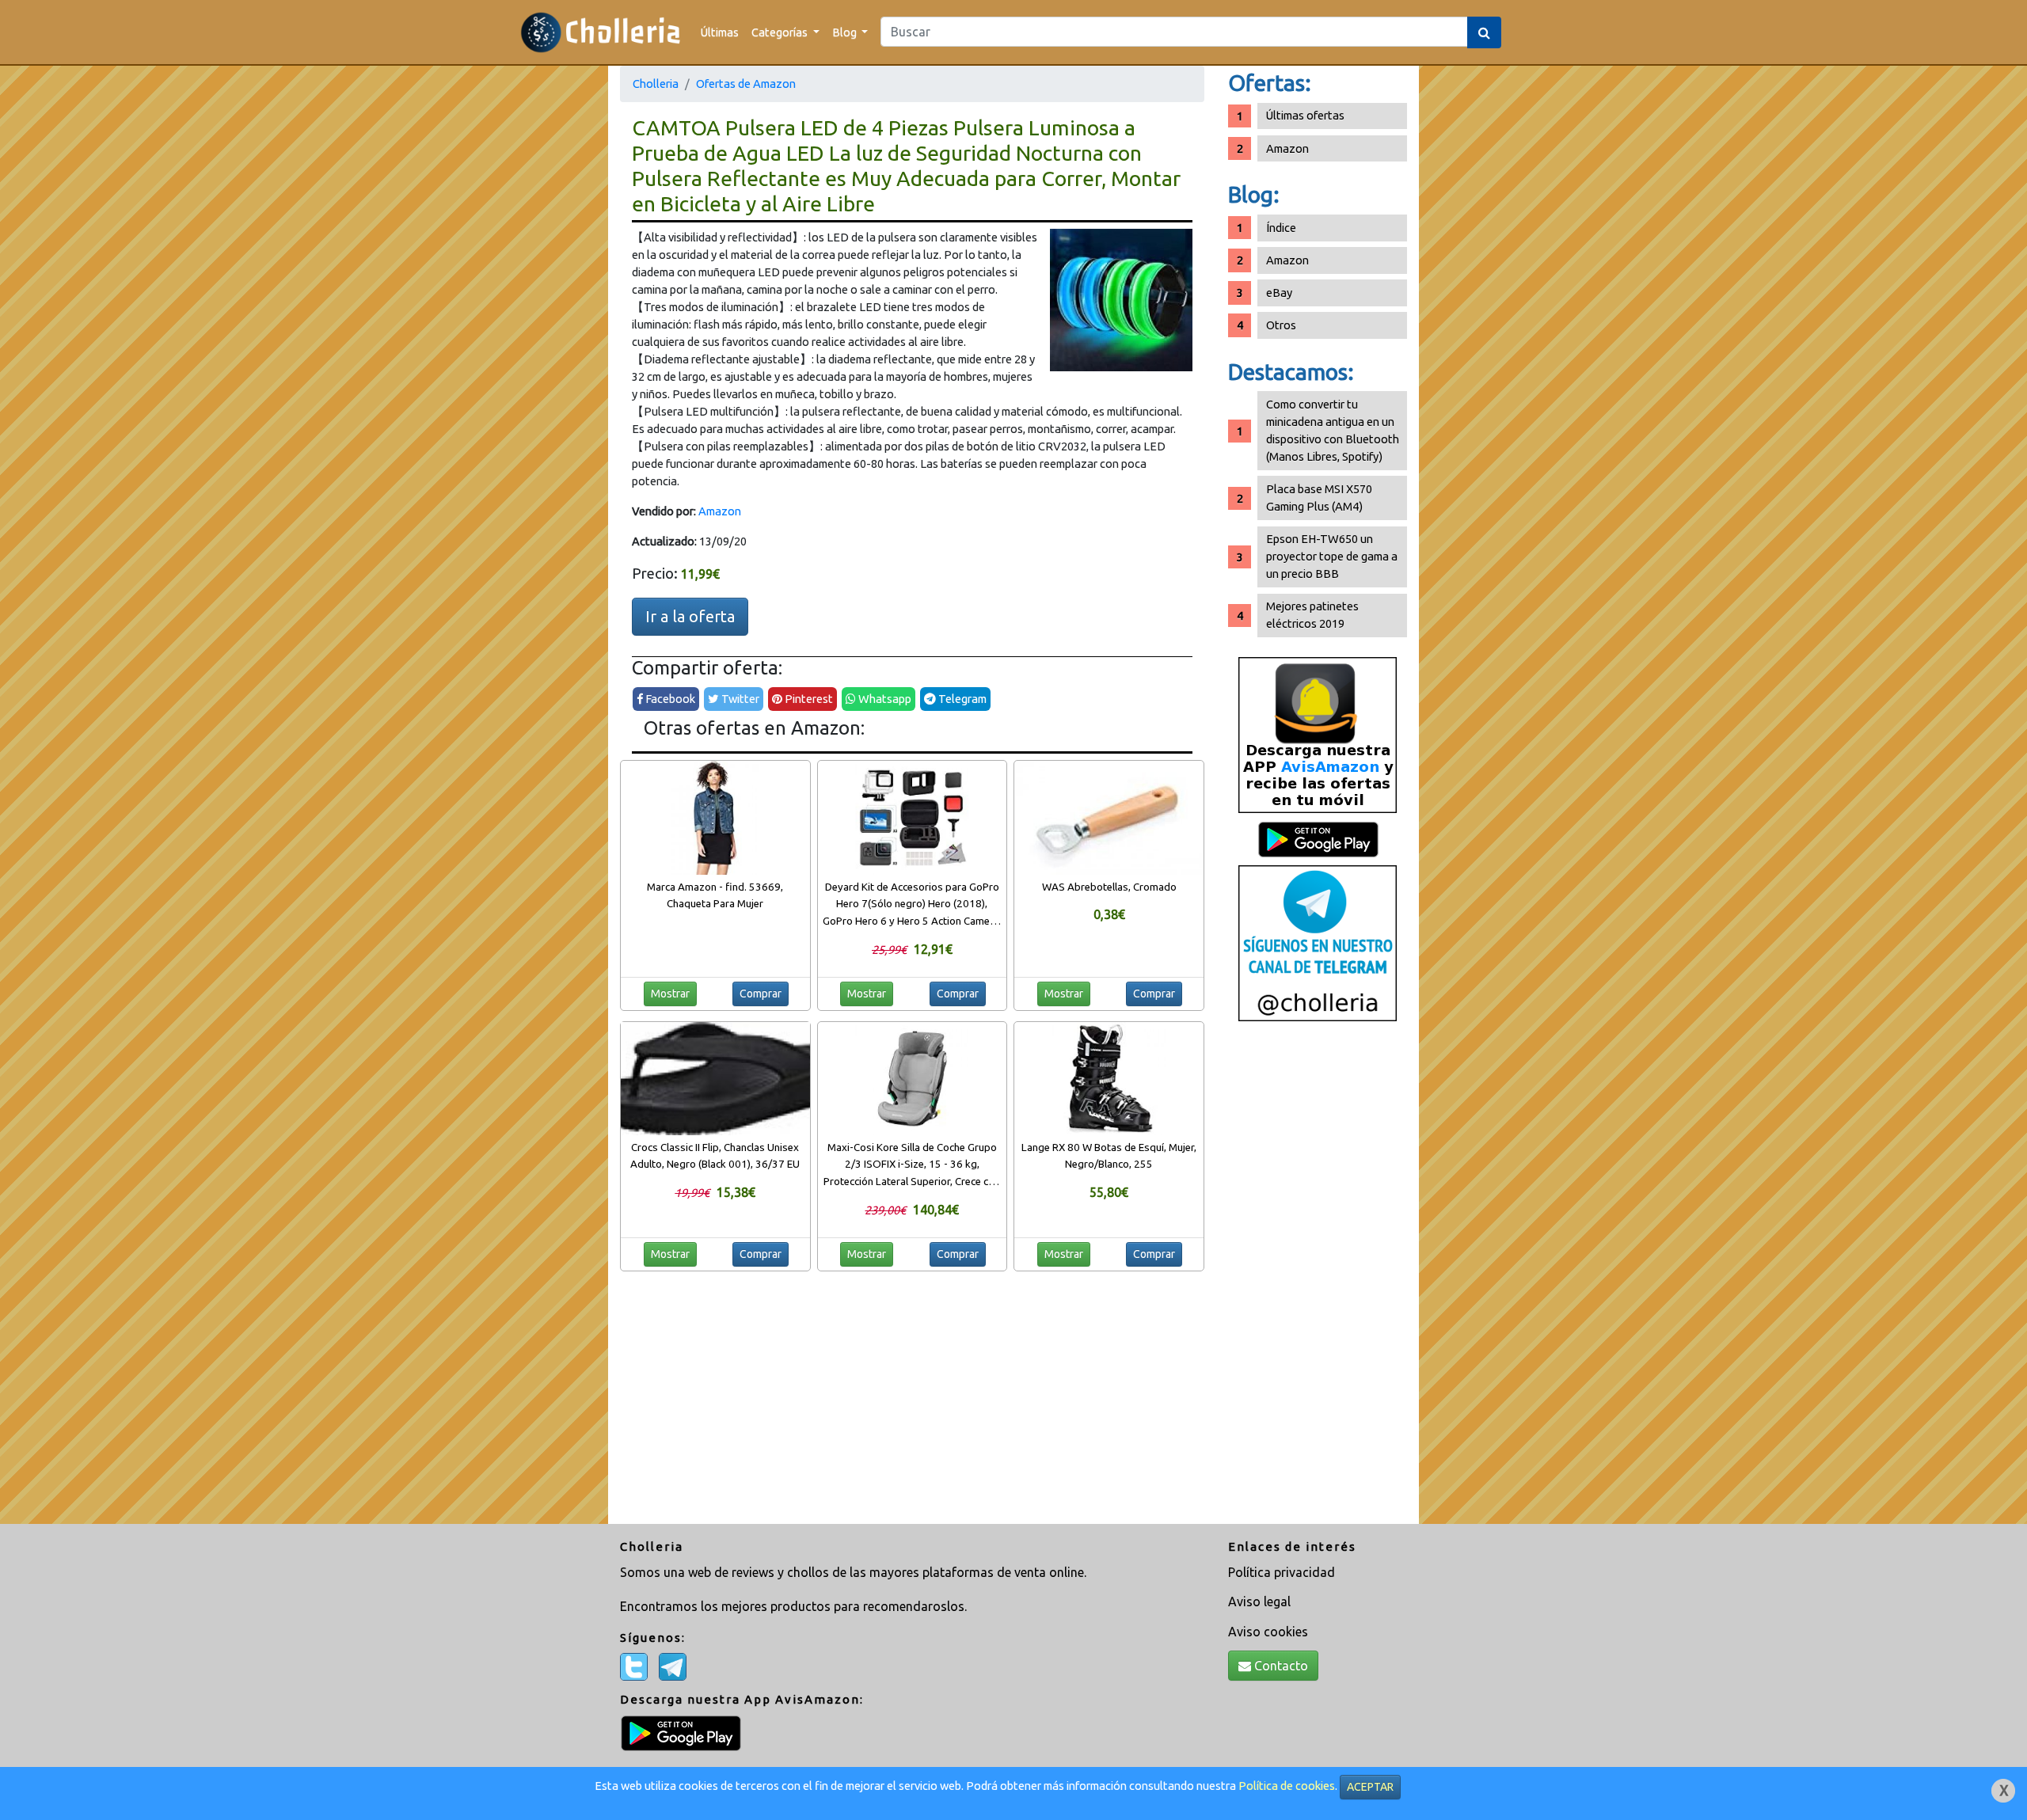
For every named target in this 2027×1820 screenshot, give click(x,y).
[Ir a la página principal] (601, 32)
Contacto (1280, 1666)
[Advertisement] (1318, 1279)
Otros (1281, 325)
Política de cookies (1287, 1786)
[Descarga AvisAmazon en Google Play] (1318, 734)
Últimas (720, 32)
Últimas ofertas (1305, 115)
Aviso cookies (1268, 1632)
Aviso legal (1259, 1602)
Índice (1281, 228)
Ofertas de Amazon (746, 84)
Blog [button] (846, 32)
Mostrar (670, 994)
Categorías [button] (781, 32)
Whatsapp (884, 699)
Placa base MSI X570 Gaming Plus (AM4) (1319, 498)
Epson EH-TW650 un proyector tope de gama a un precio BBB (1332, 556)
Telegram (961, 699)
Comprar (761, 994)
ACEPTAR (1370, 1787)
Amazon (720, 511)
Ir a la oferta (690, 616)
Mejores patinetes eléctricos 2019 (1312, 615)
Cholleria (656, 84)
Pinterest (808, 699)
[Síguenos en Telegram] (1318, 942)
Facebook (669, 699)
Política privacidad (1282, 1572)
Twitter (739, 699)
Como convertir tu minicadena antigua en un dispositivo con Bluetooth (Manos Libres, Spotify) (1333, 430)
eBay (1279, 293)
